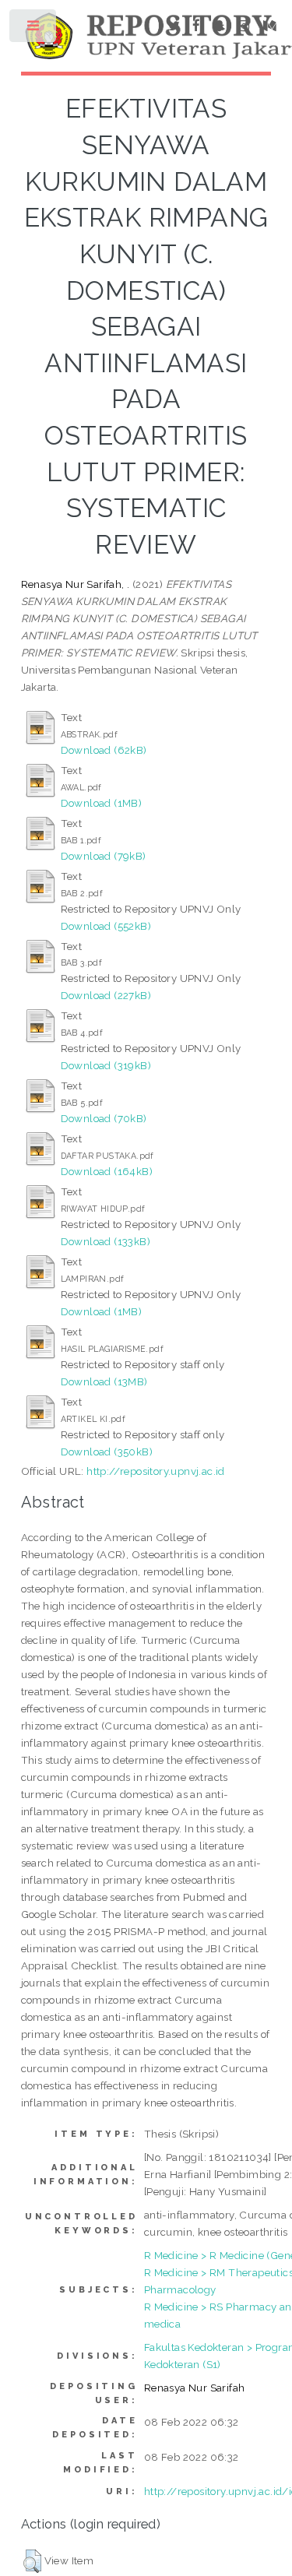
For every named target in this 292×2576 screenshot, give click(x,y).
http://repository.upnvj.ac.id (156, 1471)
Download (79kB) (104, 856)
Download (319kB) (106, 1065)
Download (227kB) (106, 995)
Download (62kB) (104, 750)
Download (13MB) (104, 1381)
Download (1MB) (102, 803)
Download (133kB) (106, 1241)
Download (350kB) (107, 1452)
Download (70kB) (104, 1118)
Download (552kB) (106, 926)
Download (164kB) (107, 1171)
